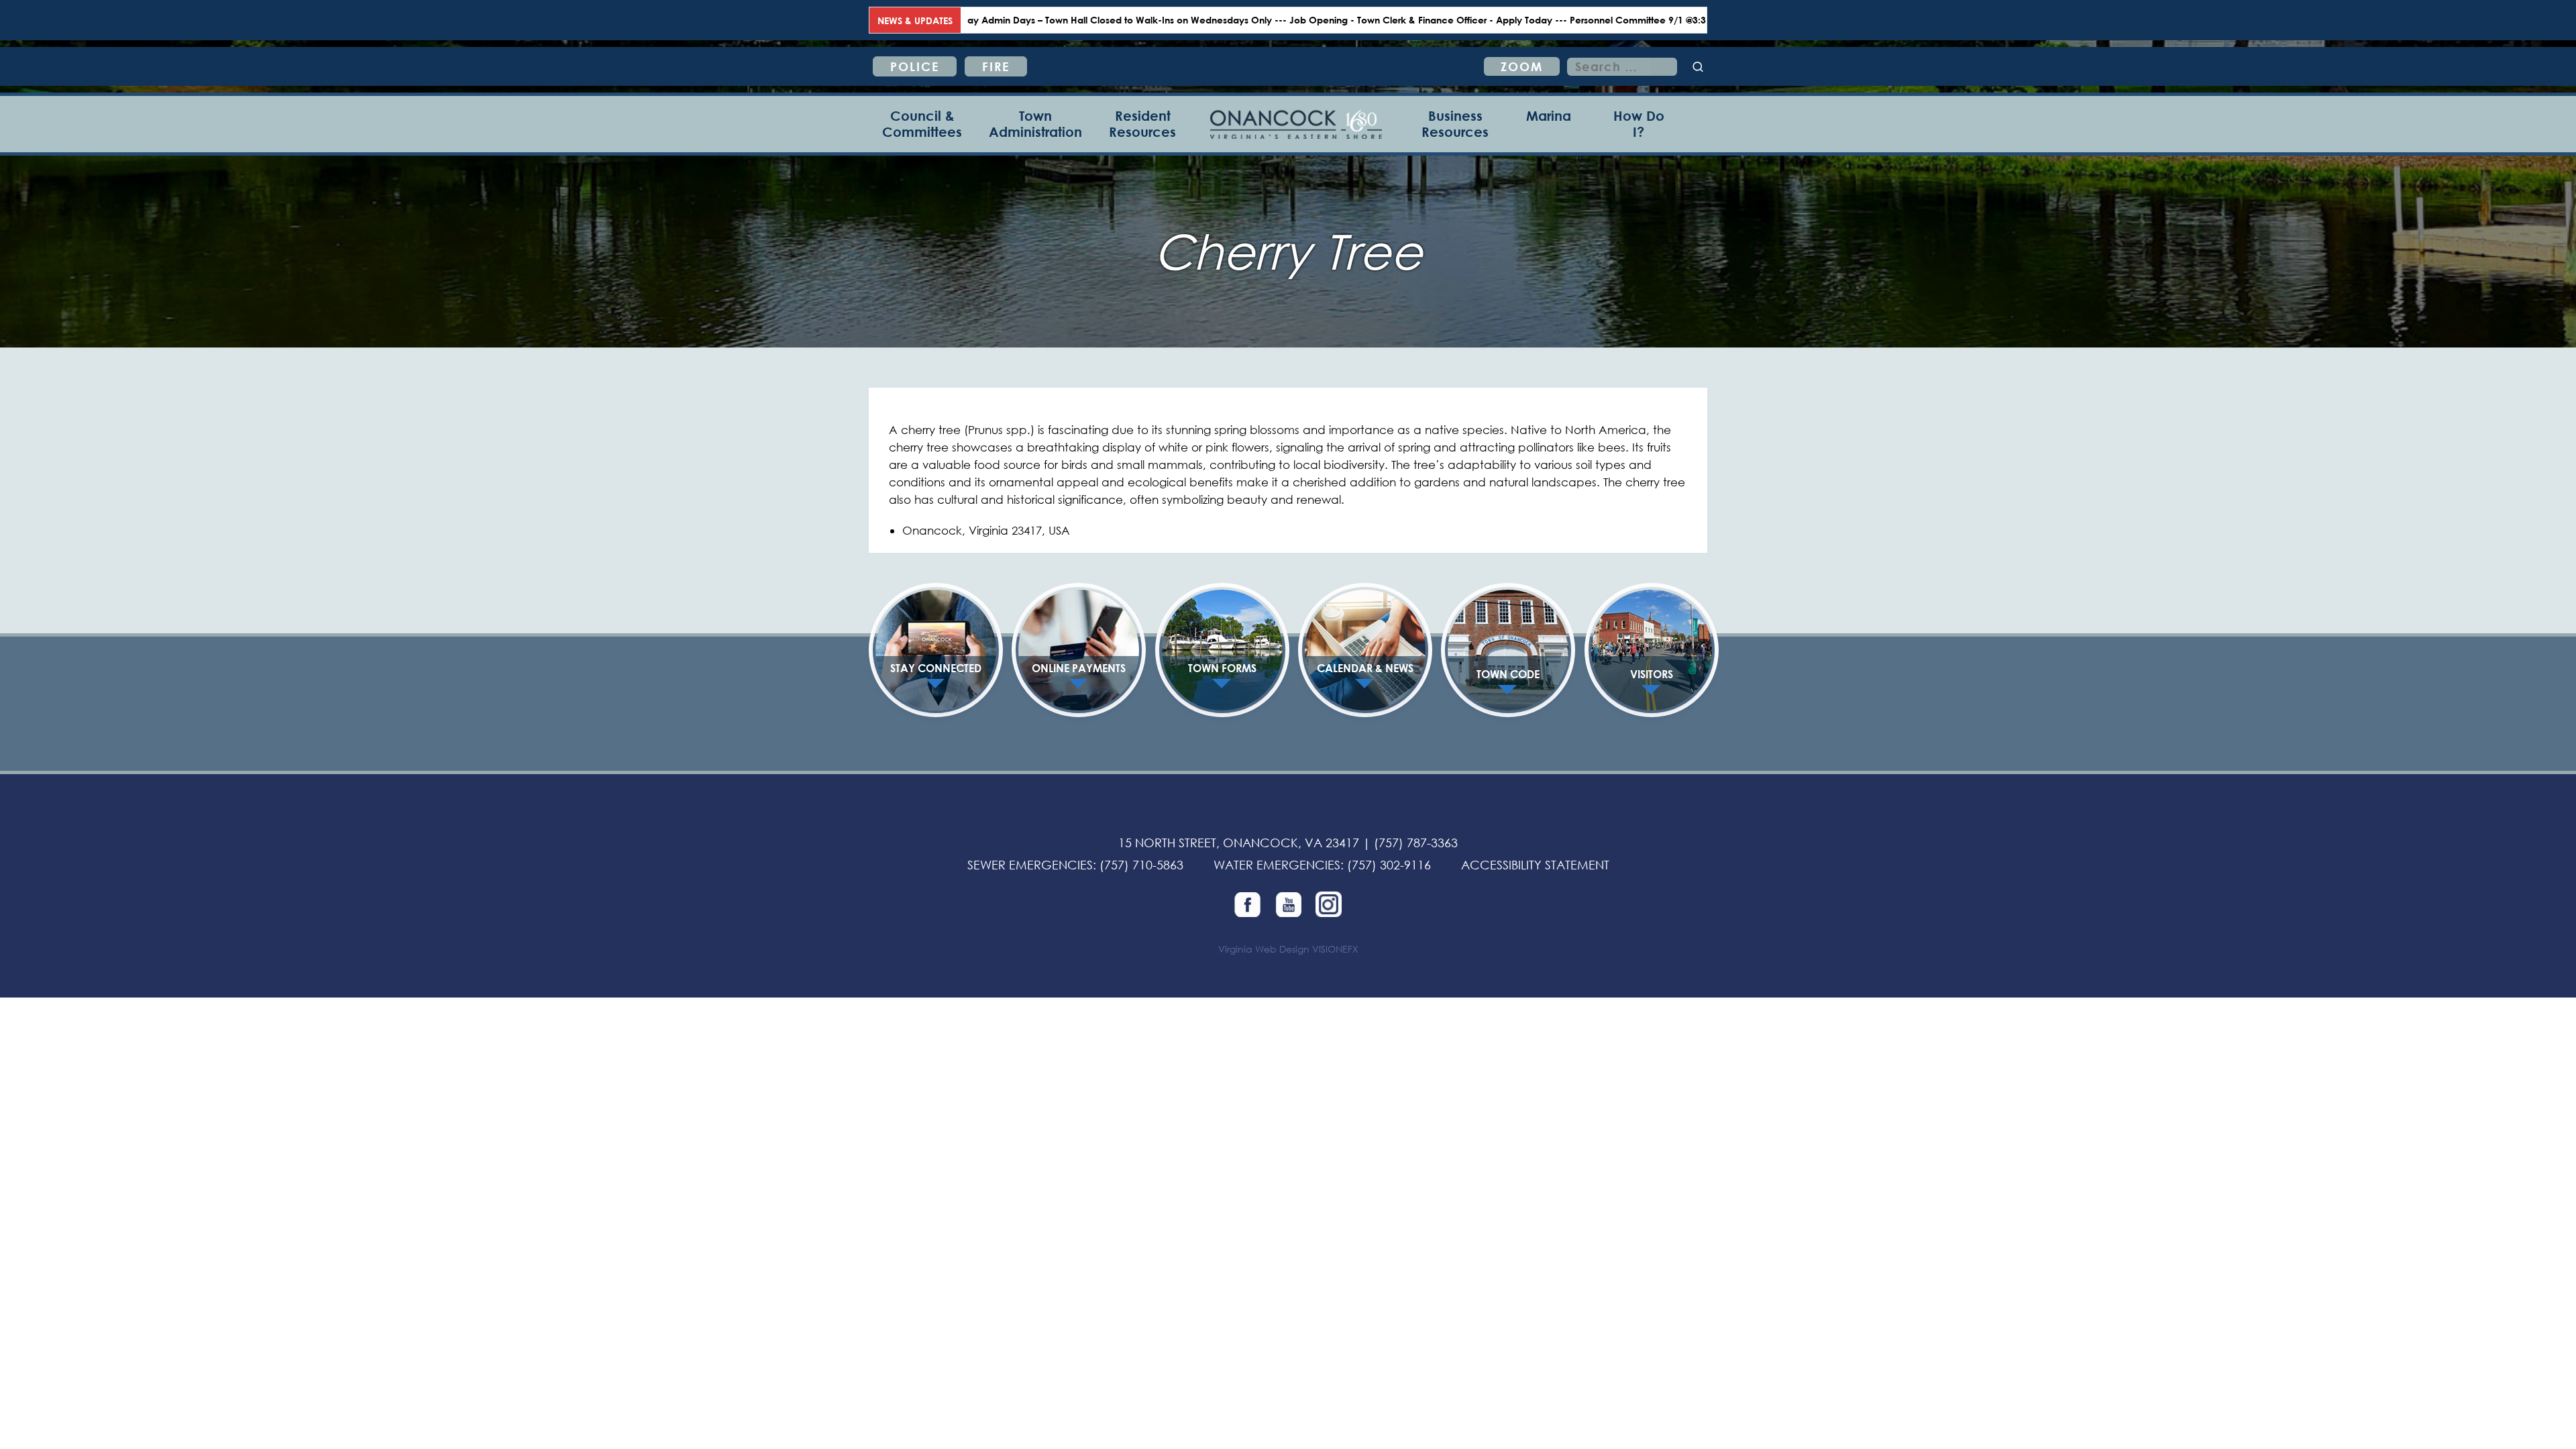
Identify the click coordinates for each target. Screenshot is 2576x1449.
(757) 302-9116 (1389, 865)
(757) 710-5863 (1141, 865)
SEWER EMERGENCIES (1030, 865)
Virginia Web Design (1264, 949)
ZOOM (1522, 66)
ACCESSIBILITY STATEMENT (1535, 865)
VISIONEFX (1335, 949)
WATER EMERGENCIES (1277, 865)
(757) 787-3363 (1416, 843)
